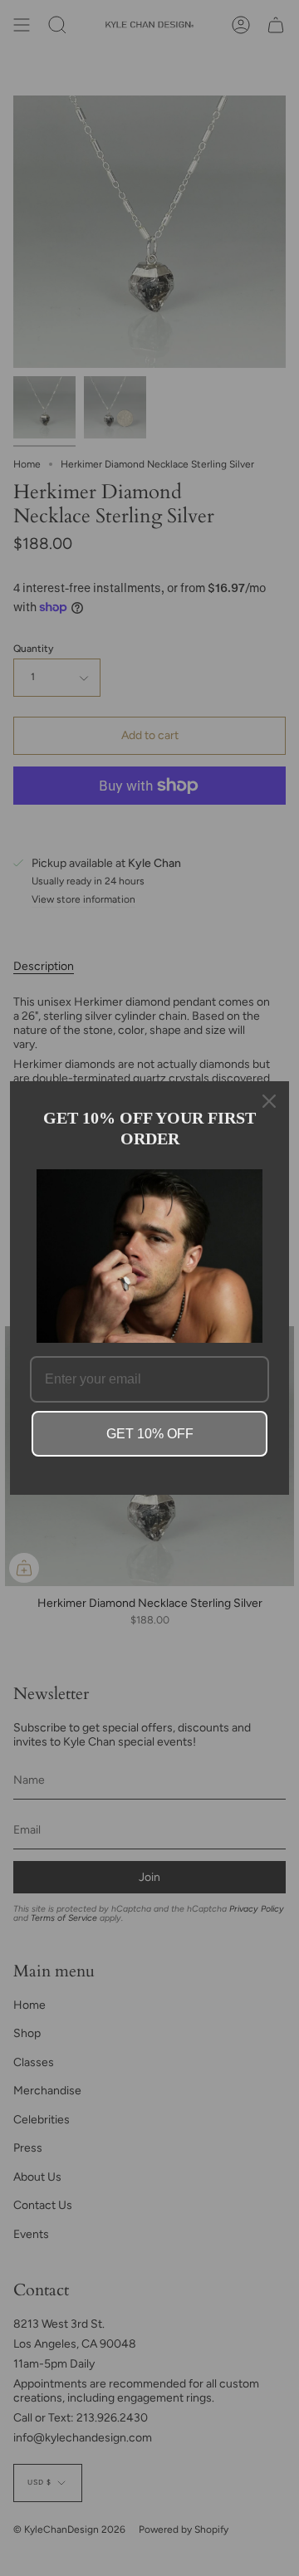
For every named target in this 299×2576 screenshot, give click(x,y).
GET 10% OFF (150, 1434)
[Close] (269, 1101)
